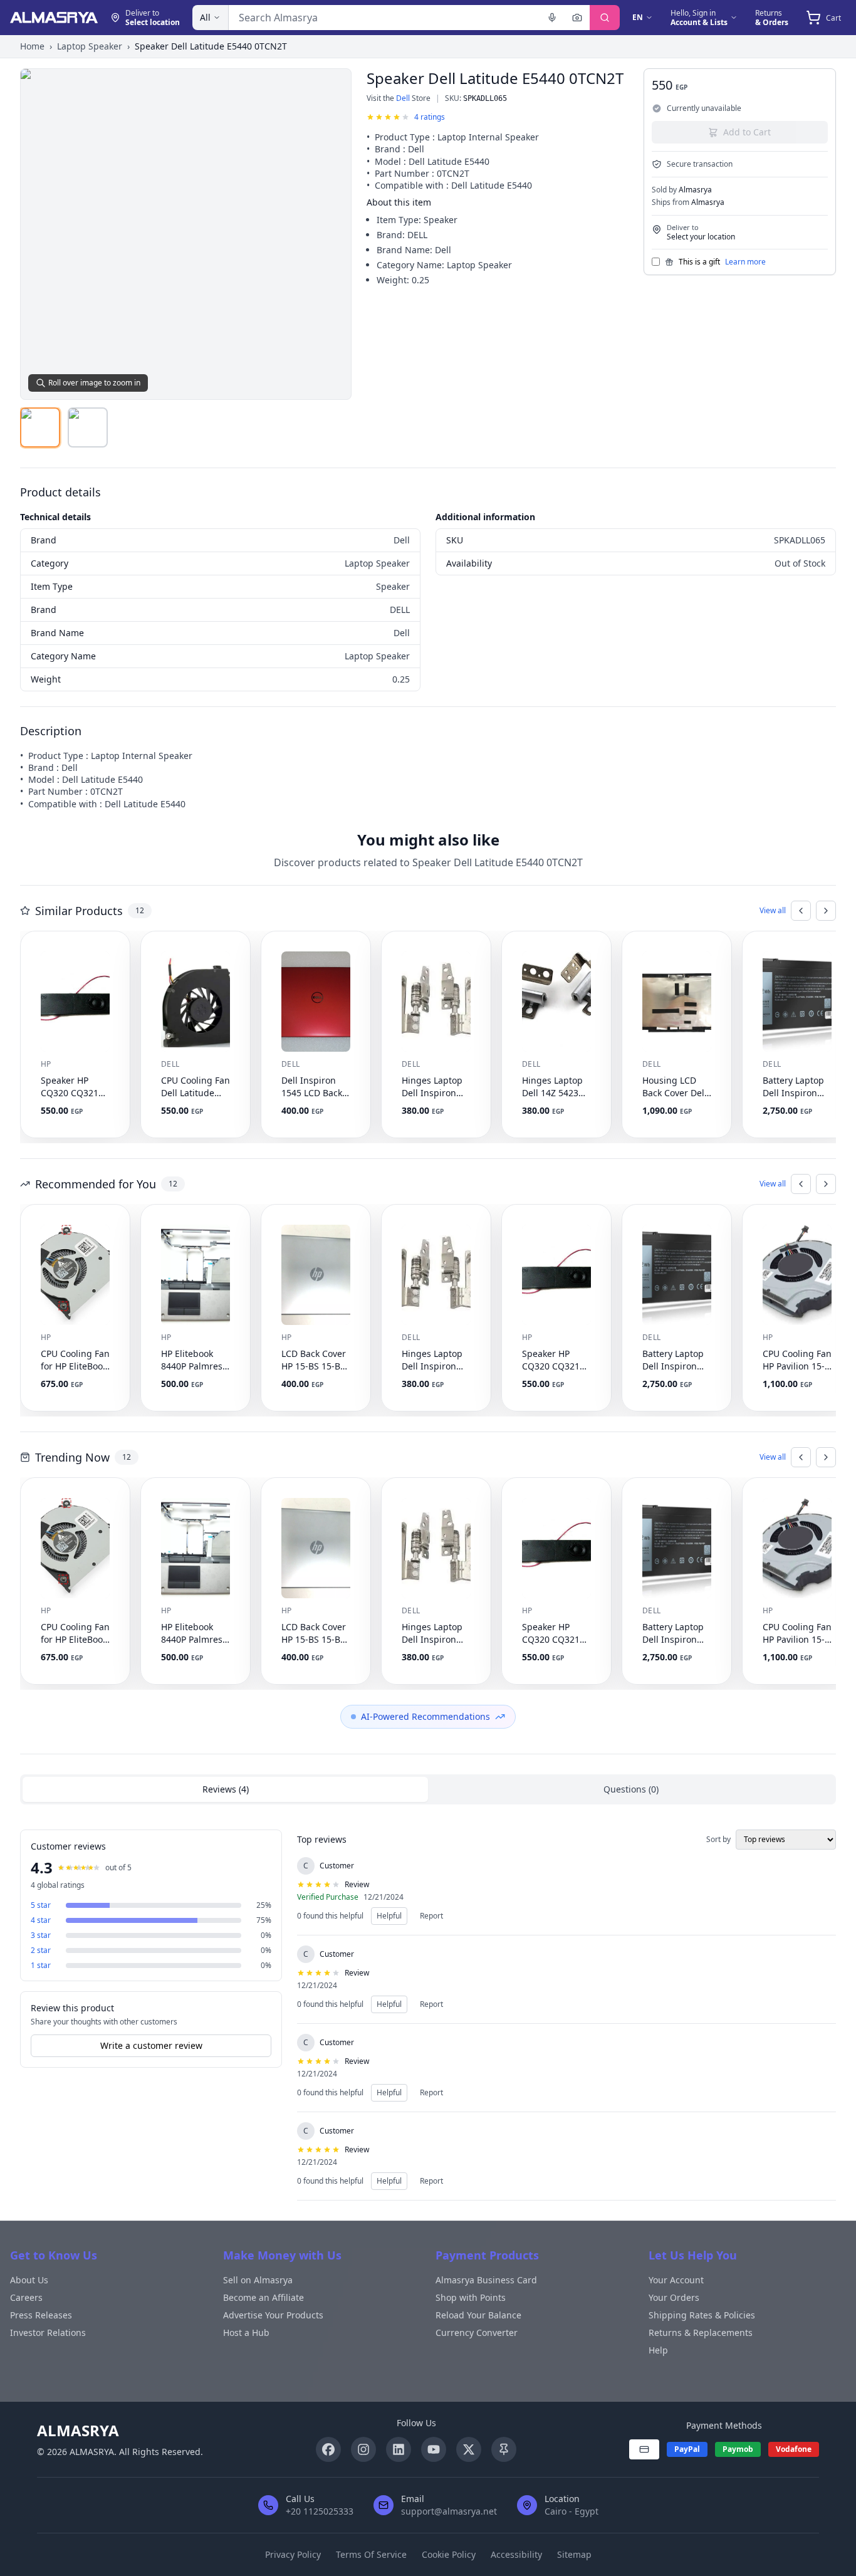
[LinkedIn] (399, 2449)
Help (658, 2350)
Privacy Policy (293, 2554)
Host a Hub (246, 2333)
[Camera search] (577, 18)
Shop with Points (471, 2297)
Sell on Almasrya (258, 2280)
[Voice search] (552, 18)
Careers (26, 2297)
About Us (29, 2280)
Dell (403, 98)
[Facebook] (328, 2449)
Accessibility (516, 2554)
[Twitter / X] (469, 2449)
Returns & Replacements (701, 2333)
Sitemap (574, 2554)
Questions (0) (631, 1789)
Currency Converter (477, 2333)
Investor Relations (48, 2333)
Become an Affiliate (264, 2297)
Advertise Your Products (273, 2315)
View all (773, 911)
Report (431, 1916)
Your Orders (674, 2297)
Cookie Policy (449, 2554)
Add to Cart (747, 132)
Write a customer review (151, 2045)
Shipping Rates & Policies (702, 2315)
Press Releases (41, 2315)
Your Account (676, 2280)
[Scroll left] (801, 911)
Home (32, 46)
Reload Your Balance (478, 2315)
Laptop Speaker (90, 46)
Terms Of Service (371, 2554)
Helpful (389, 1916)
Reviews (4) (226, 1789)
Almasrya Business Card (486, 2280)
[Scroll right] (826, 911)
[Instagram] (363, 2449)
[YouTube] (434, 2449)
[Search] (605, 18)
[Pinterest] (504, 2449)
